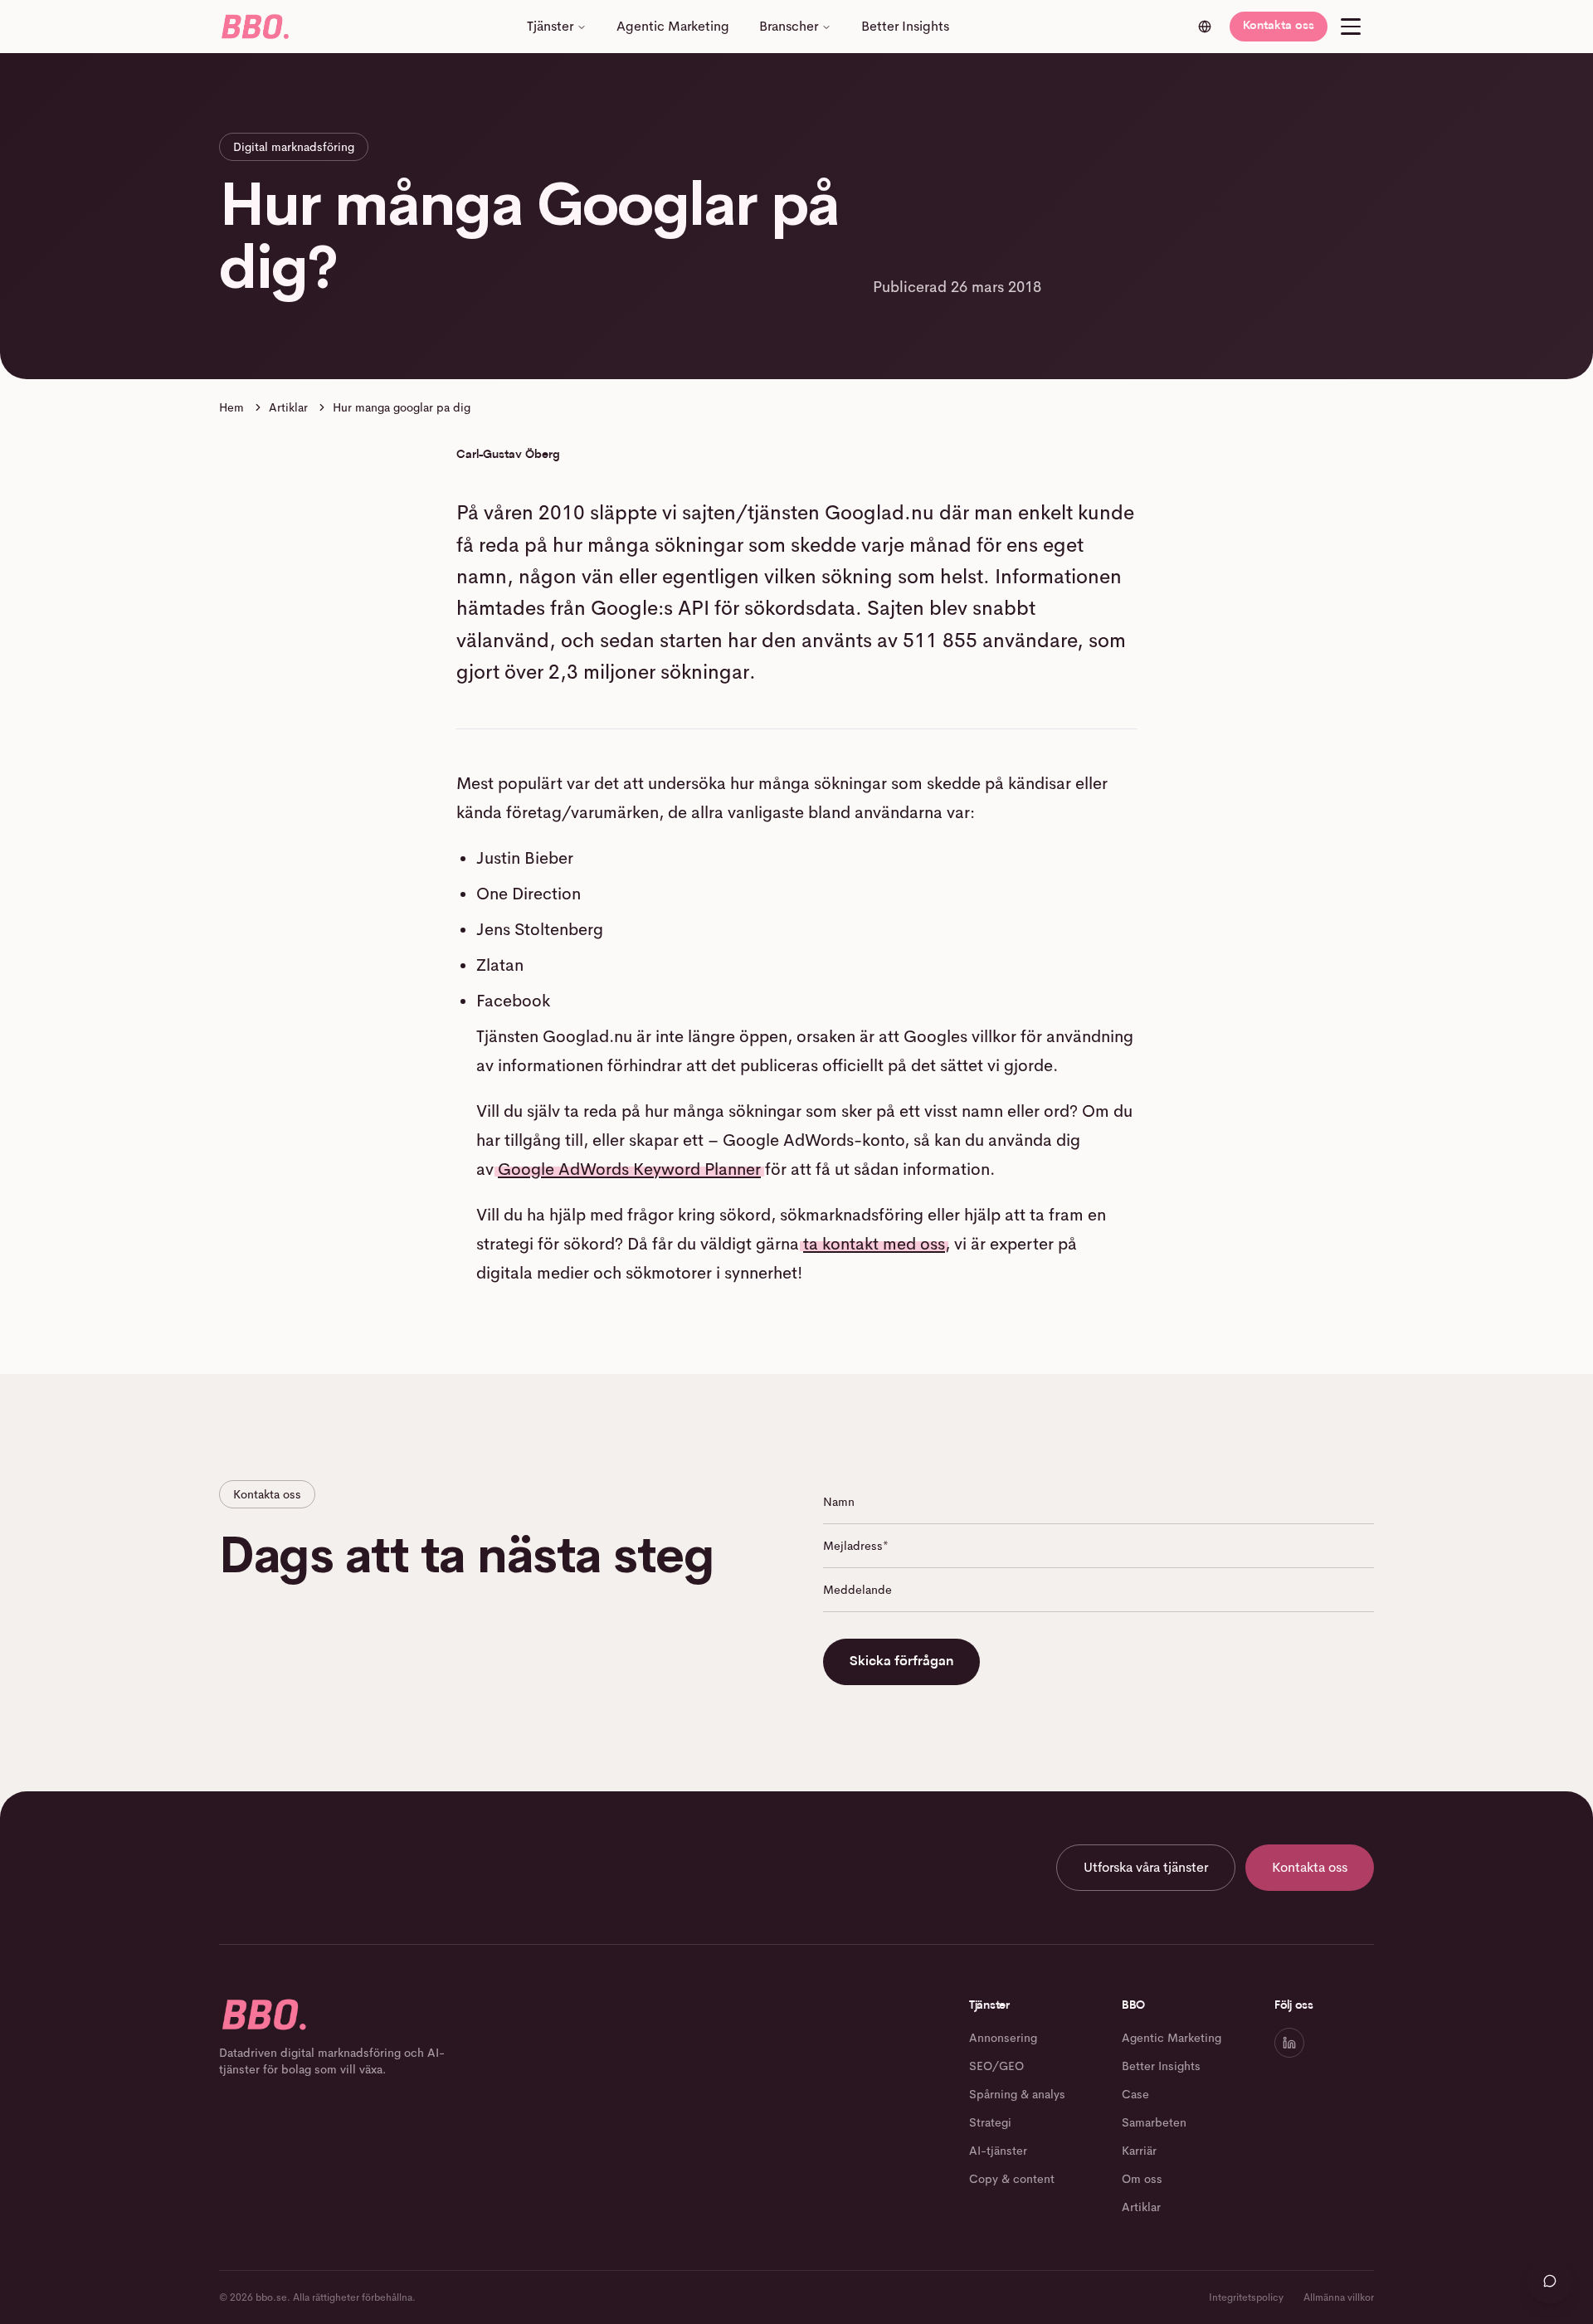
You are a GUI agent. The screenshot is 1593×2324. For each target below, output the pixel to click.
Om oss (1142, 2179)
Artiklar (288, 407)
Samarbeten (1154, 2122)
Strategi (990, 2122)
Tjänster (550, 26)
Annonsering (1003, 2038)
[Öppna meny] (1351, 27)
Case (1135, 2094)
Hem (231, 407)
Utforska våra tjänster (1146, 1867)
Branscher (789, 26)
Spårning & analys (1017, 2094)
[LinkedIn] (1289, 2043)
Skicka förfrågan (901, 1662)
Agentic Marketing (673, 26)
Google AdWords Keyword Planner (629, 1169)
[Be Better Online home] (254, 27)
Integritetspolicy (1246, 2297)
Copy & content (1012, 2179)
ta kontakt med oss (874, 1244)
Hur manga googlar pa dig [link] (402, 407)
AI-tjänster (998, 2151)
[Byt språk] (1205, 27)
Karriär (1139, 2151)
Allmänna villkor (1339, 2297)
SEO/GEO (996, 2066)
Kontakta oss (1279, 26)
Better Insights (905, 26)
